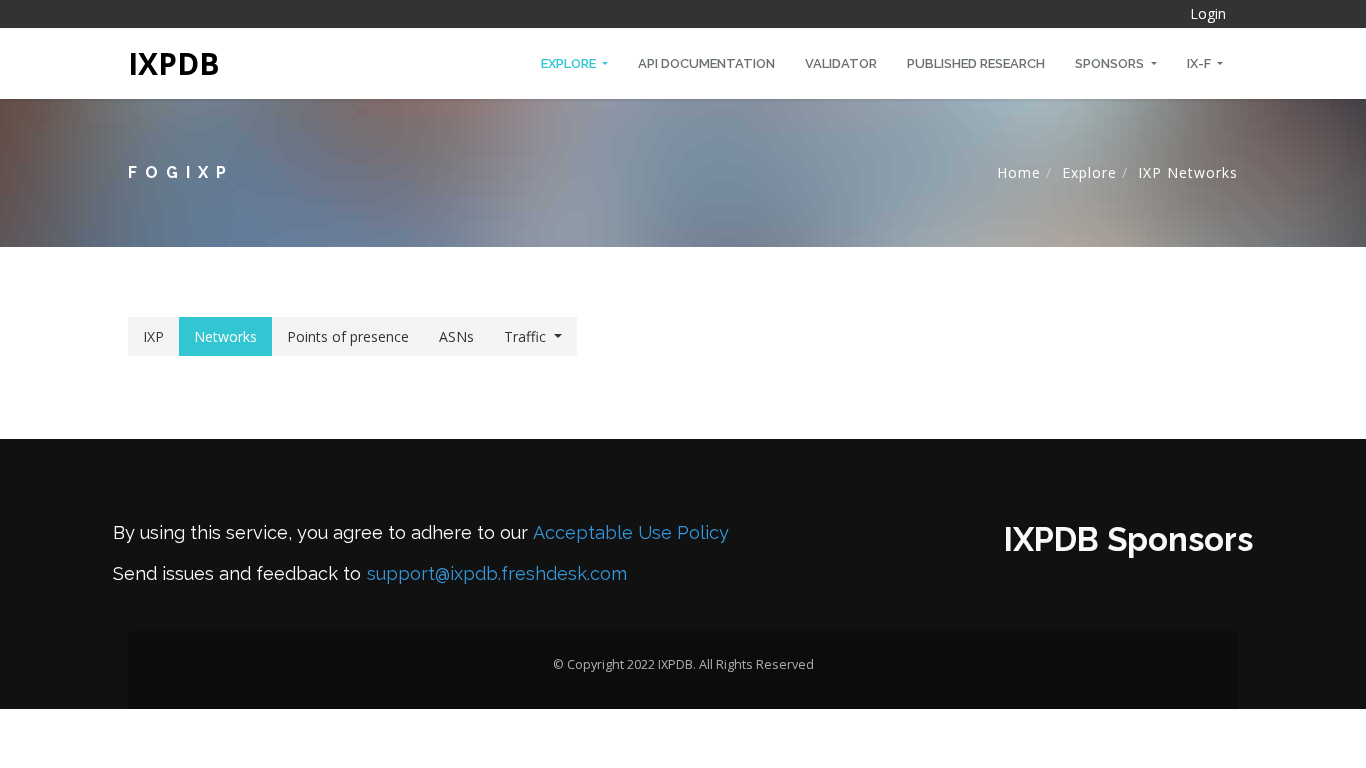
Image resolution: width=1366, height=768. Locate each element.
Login (1208, 13)
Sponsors (1111, 63)
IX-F (1200, 63)
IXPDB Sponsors (1128, 539)
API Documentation (706, 63)
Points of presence (348, 336)
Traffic (525, 336)
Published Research (976, 63)
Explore (570, 63)
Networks (225, 336)
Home (1019, 172)
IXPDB (174, 63)
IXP (153, 336)
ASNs (456, 336)
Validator (841, 63)
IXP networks (1188, 172)
